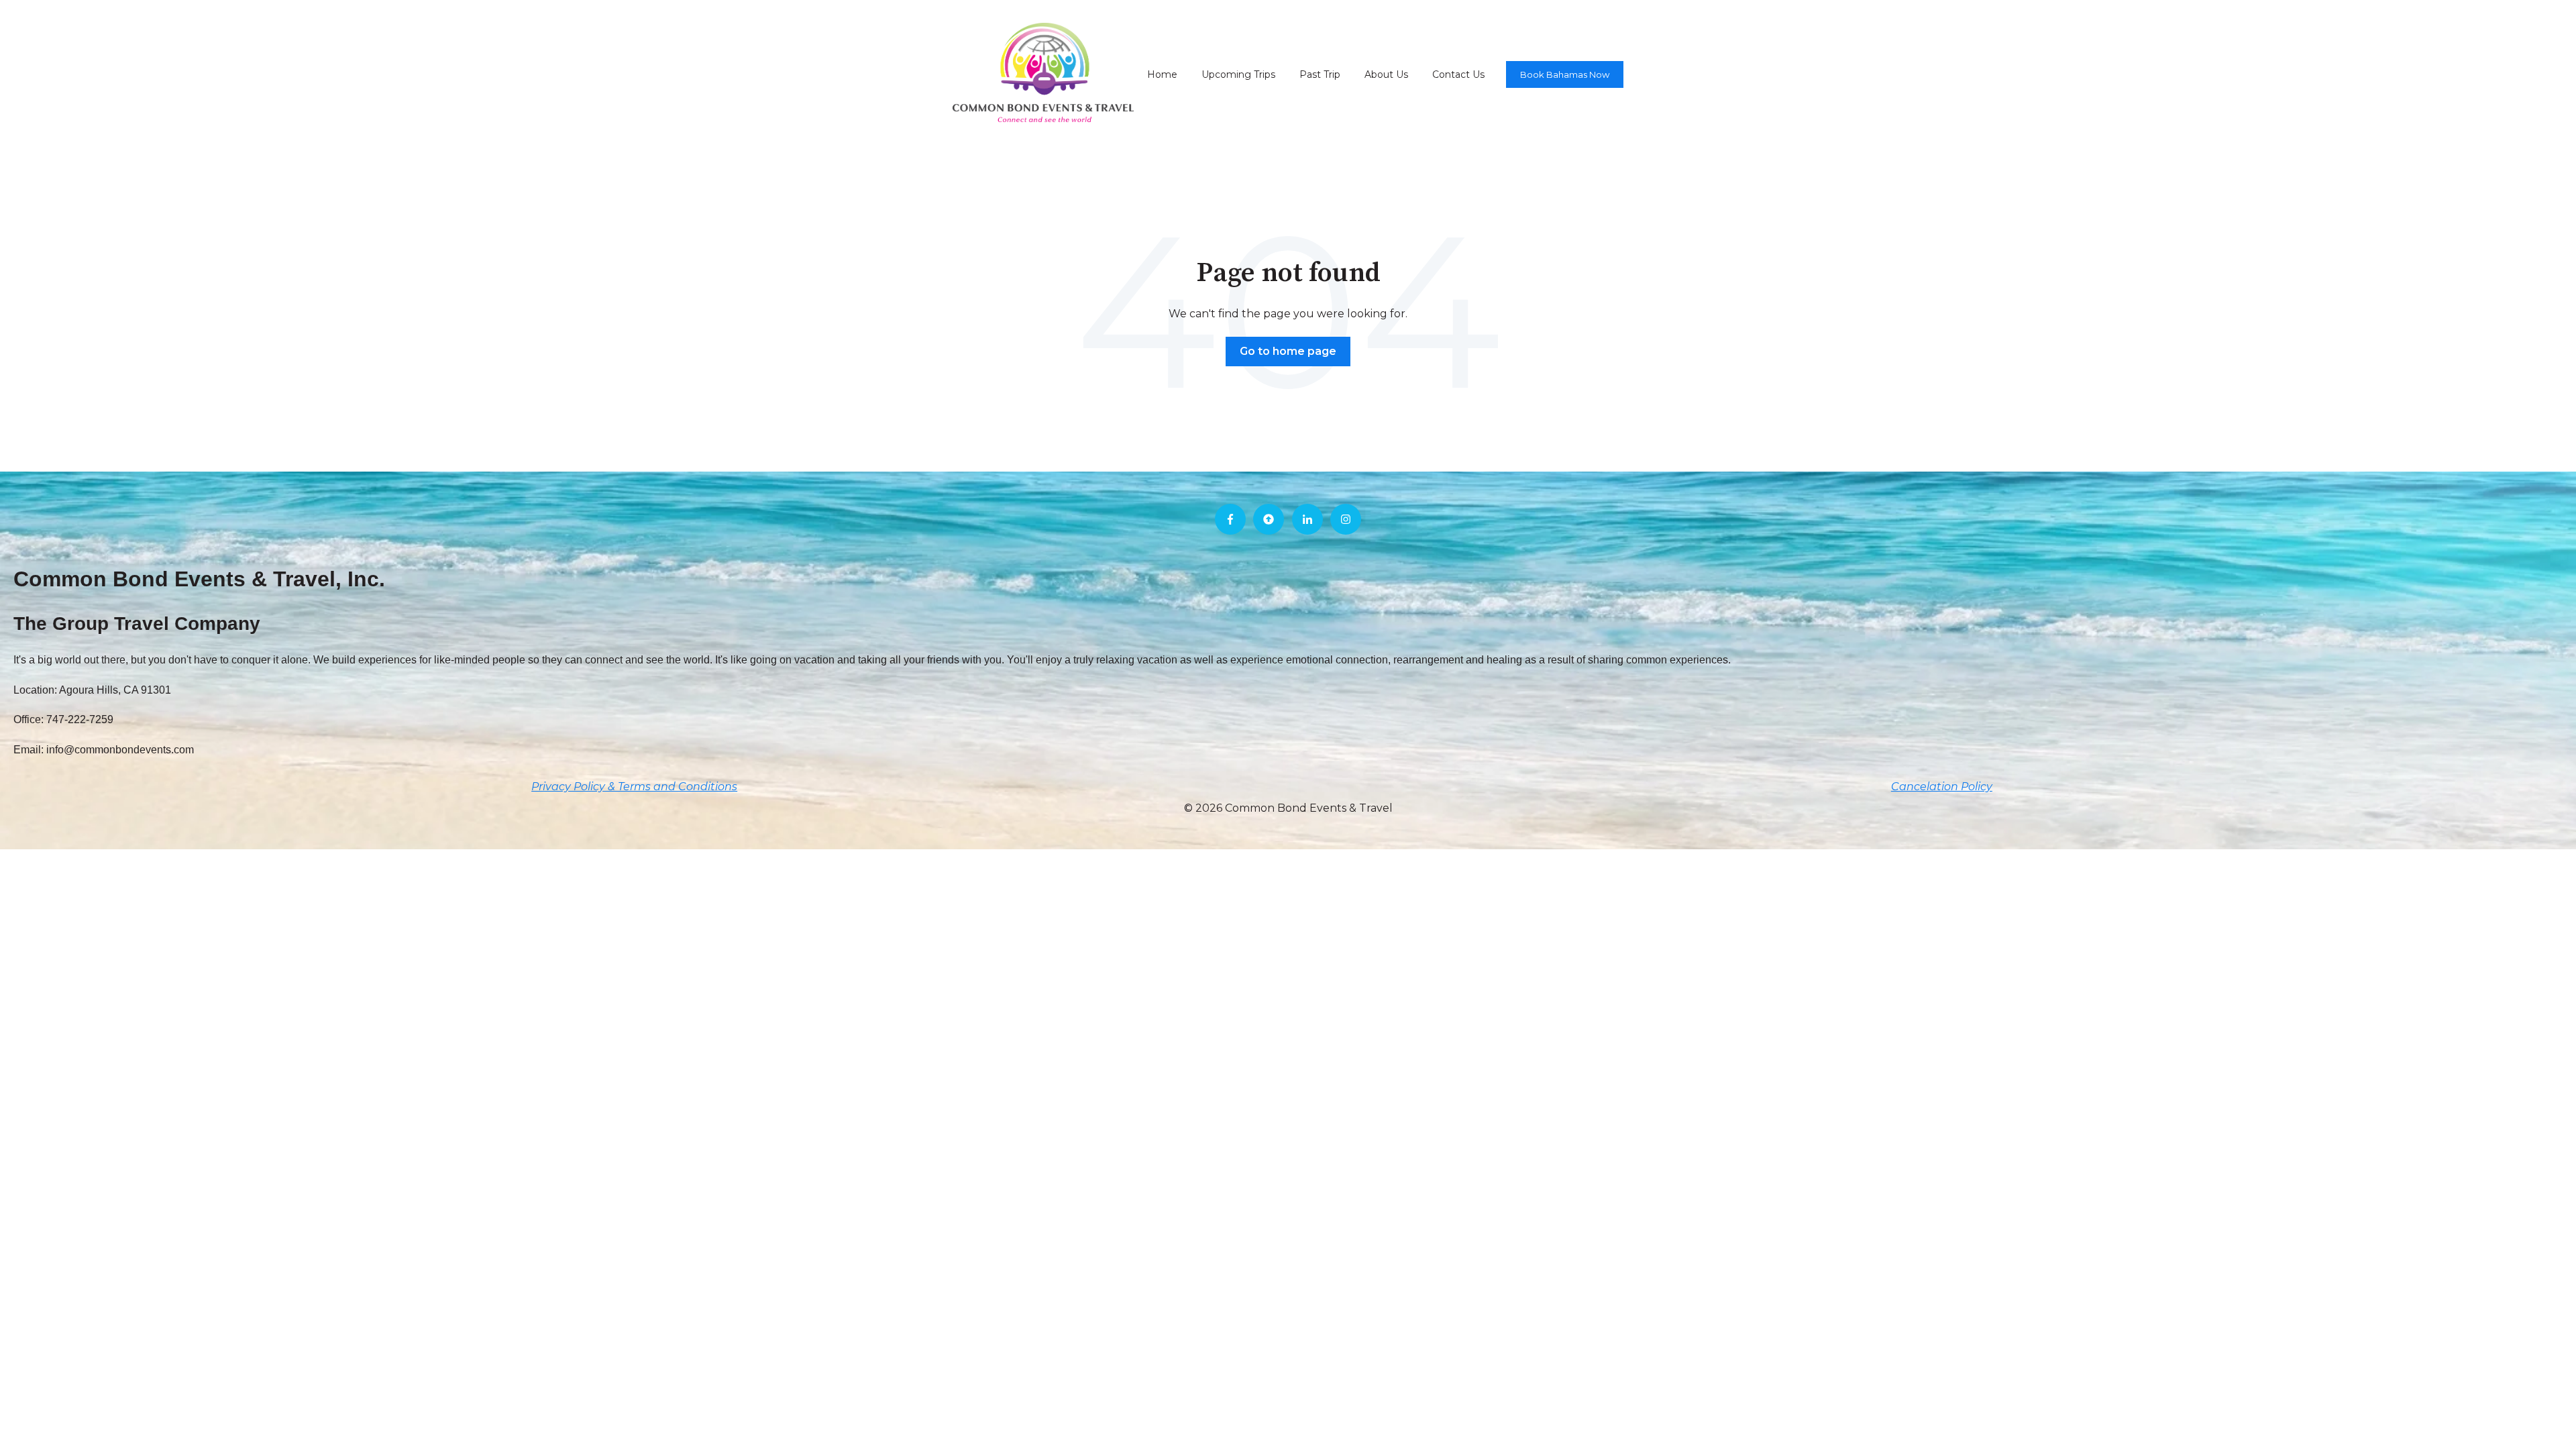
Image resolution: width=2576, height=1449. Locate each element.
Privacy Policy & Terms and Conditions (634, 787)
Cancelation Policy (1942, 787)
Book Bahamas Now (1565, 74)
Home (1162, 74)
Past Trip (1320, 74)
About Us (1386, 74)
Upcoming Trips (1238, 74)
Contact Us (1458, 74)
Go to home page (1288, 351)
